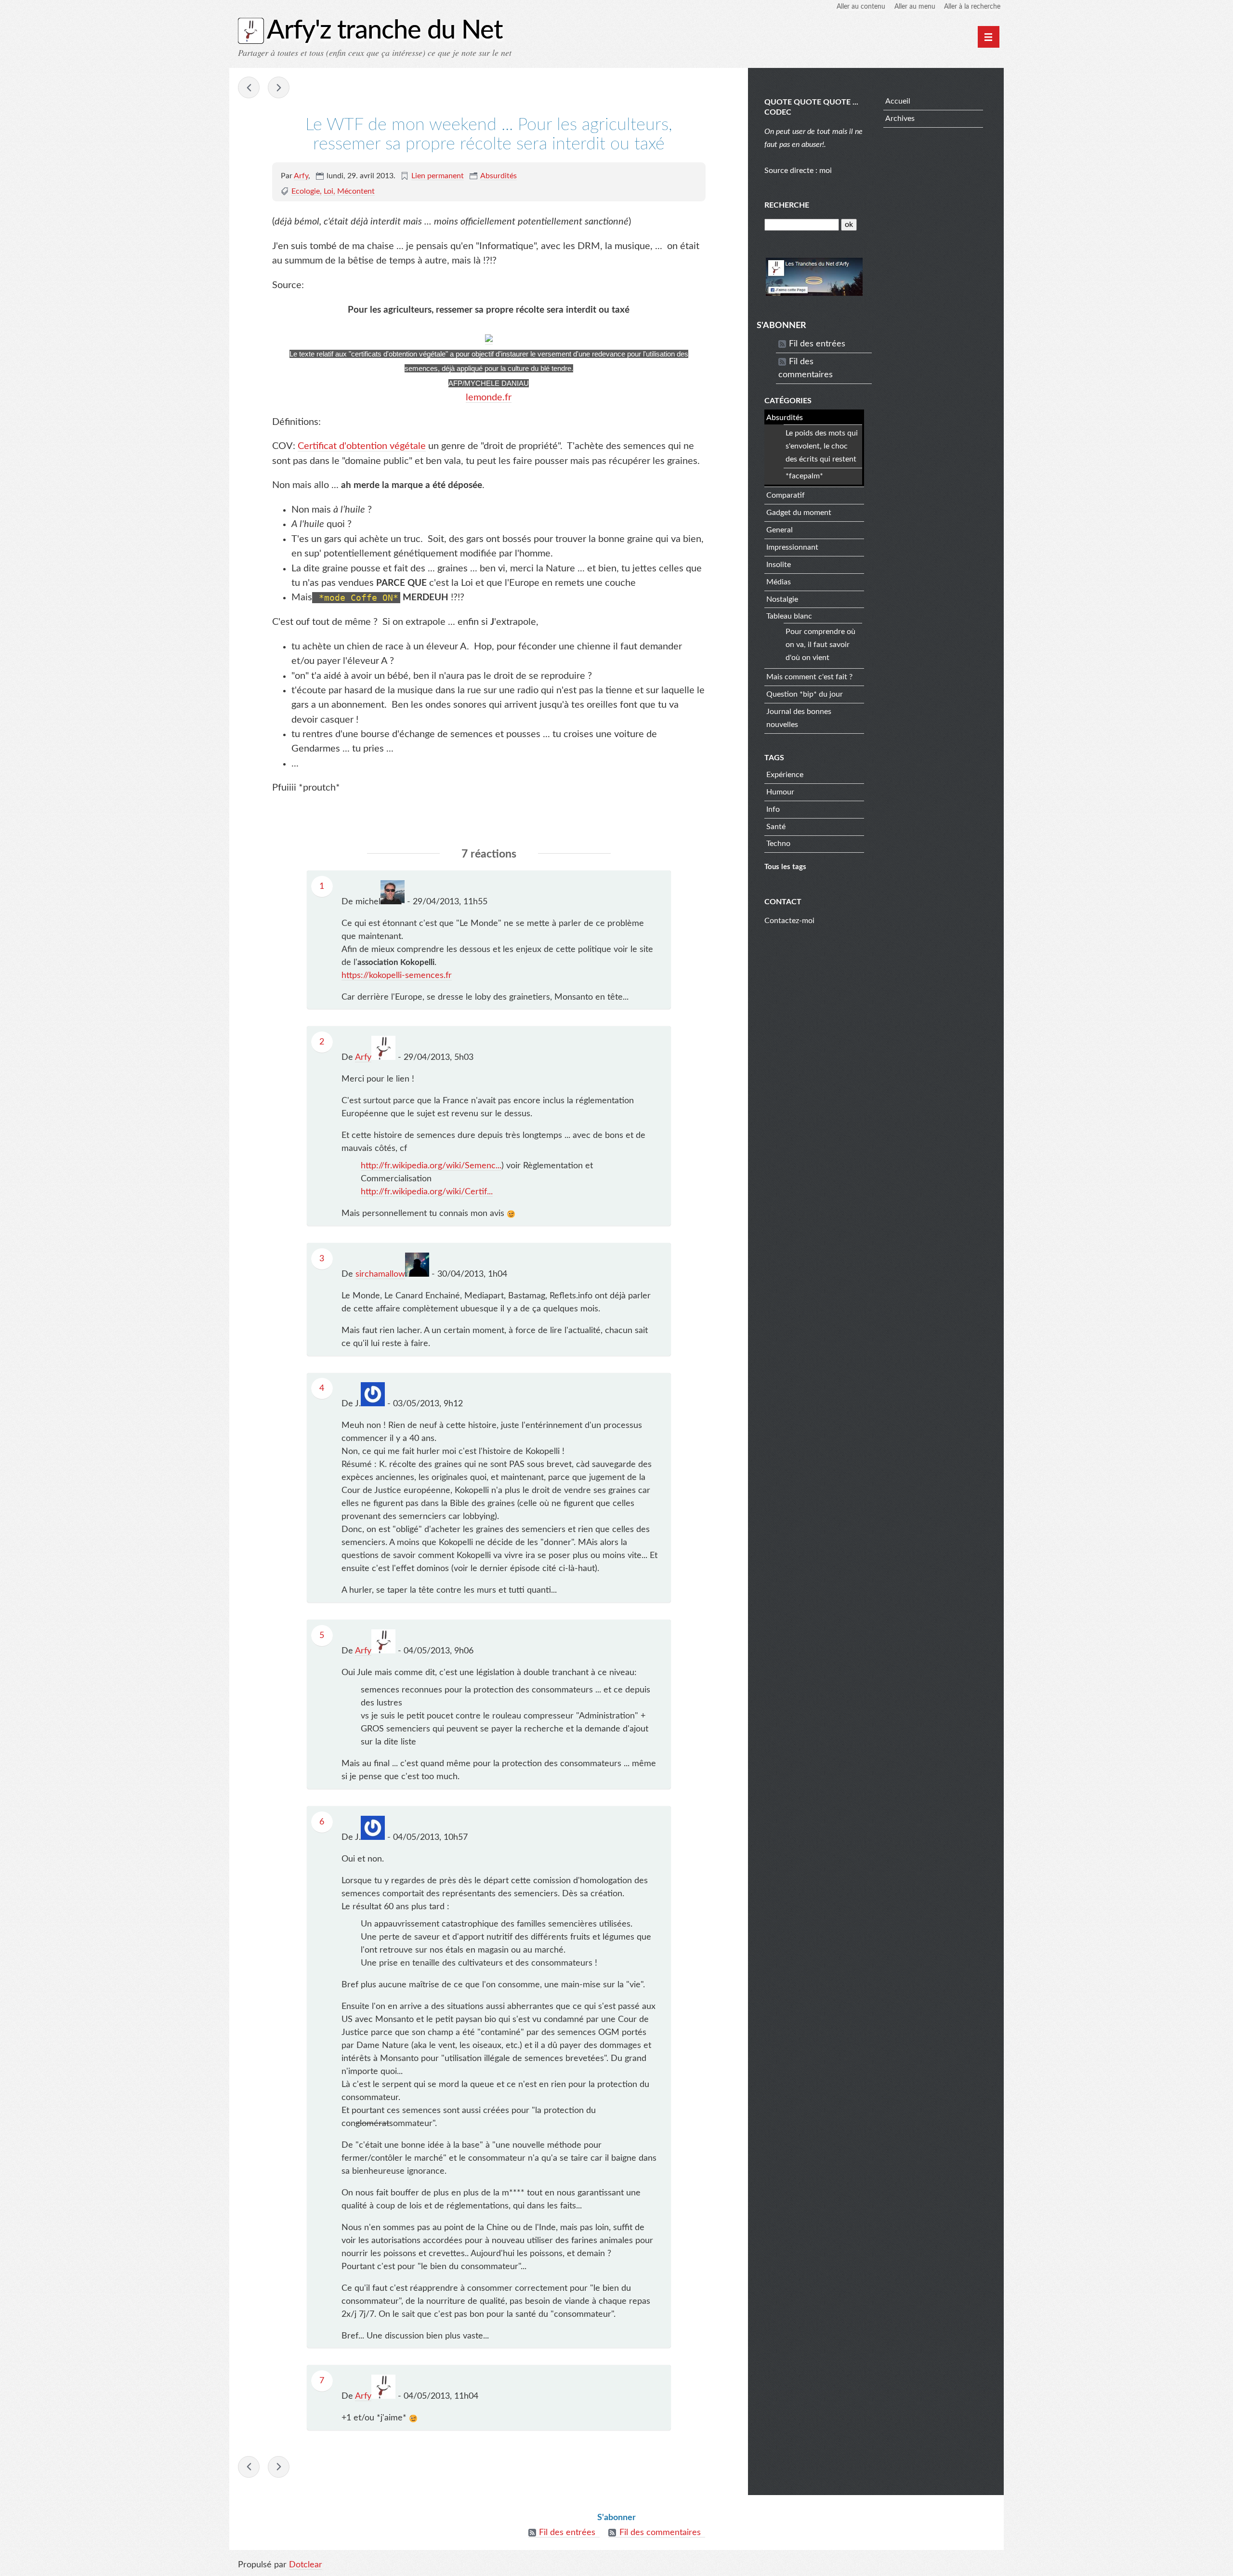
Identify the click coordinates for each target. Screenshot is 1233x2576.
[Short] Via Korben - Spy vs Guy (279, 87)
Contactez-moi (789, 921)
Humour (780, 792)
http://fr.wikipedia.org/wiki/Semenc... (431, 1166)
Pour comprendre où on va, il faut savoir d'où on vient (820, 645)
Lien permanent (438, 176)
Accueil (898, 101)
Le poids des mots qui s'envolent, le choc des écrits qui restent (822, 446)
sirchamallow (380, 1274)
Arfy (301, 176)
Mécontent (356, 191)
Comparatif (786, 495)
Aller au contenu (861, 7)
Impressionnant (792, 547)
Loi (328, 191)
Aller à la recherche (972, 7)
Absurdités (498, 176)
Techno (778, 844)
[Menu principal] (989, 37)
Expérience (785, 775)
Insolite (779, 565)
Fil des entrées (817, 344)
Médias (779, 582)
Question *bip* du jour (805, 694)
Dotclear (306, 2565)
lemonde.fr (489, 397)
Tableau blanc (789, 616)
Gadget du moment (799, 513)
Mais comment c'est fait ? (809, 677)
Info (773, 809)
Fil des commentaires (806, 368)
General (780, 530)
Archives (900, 119)
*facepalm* (804, 476)
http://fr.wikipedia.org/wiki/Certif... (427, 1192)
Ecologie (306, 191)
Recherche (787, 205)
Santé (776, 827)
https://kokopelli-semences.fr (397, 976)
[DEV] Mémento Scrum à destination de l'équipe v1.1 (249, 87)
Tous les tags (785, 867)
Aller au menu (915, 7)
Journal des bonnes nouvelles (799, 718)
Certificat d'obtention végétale (362, 446)
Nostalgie (782, 599)
